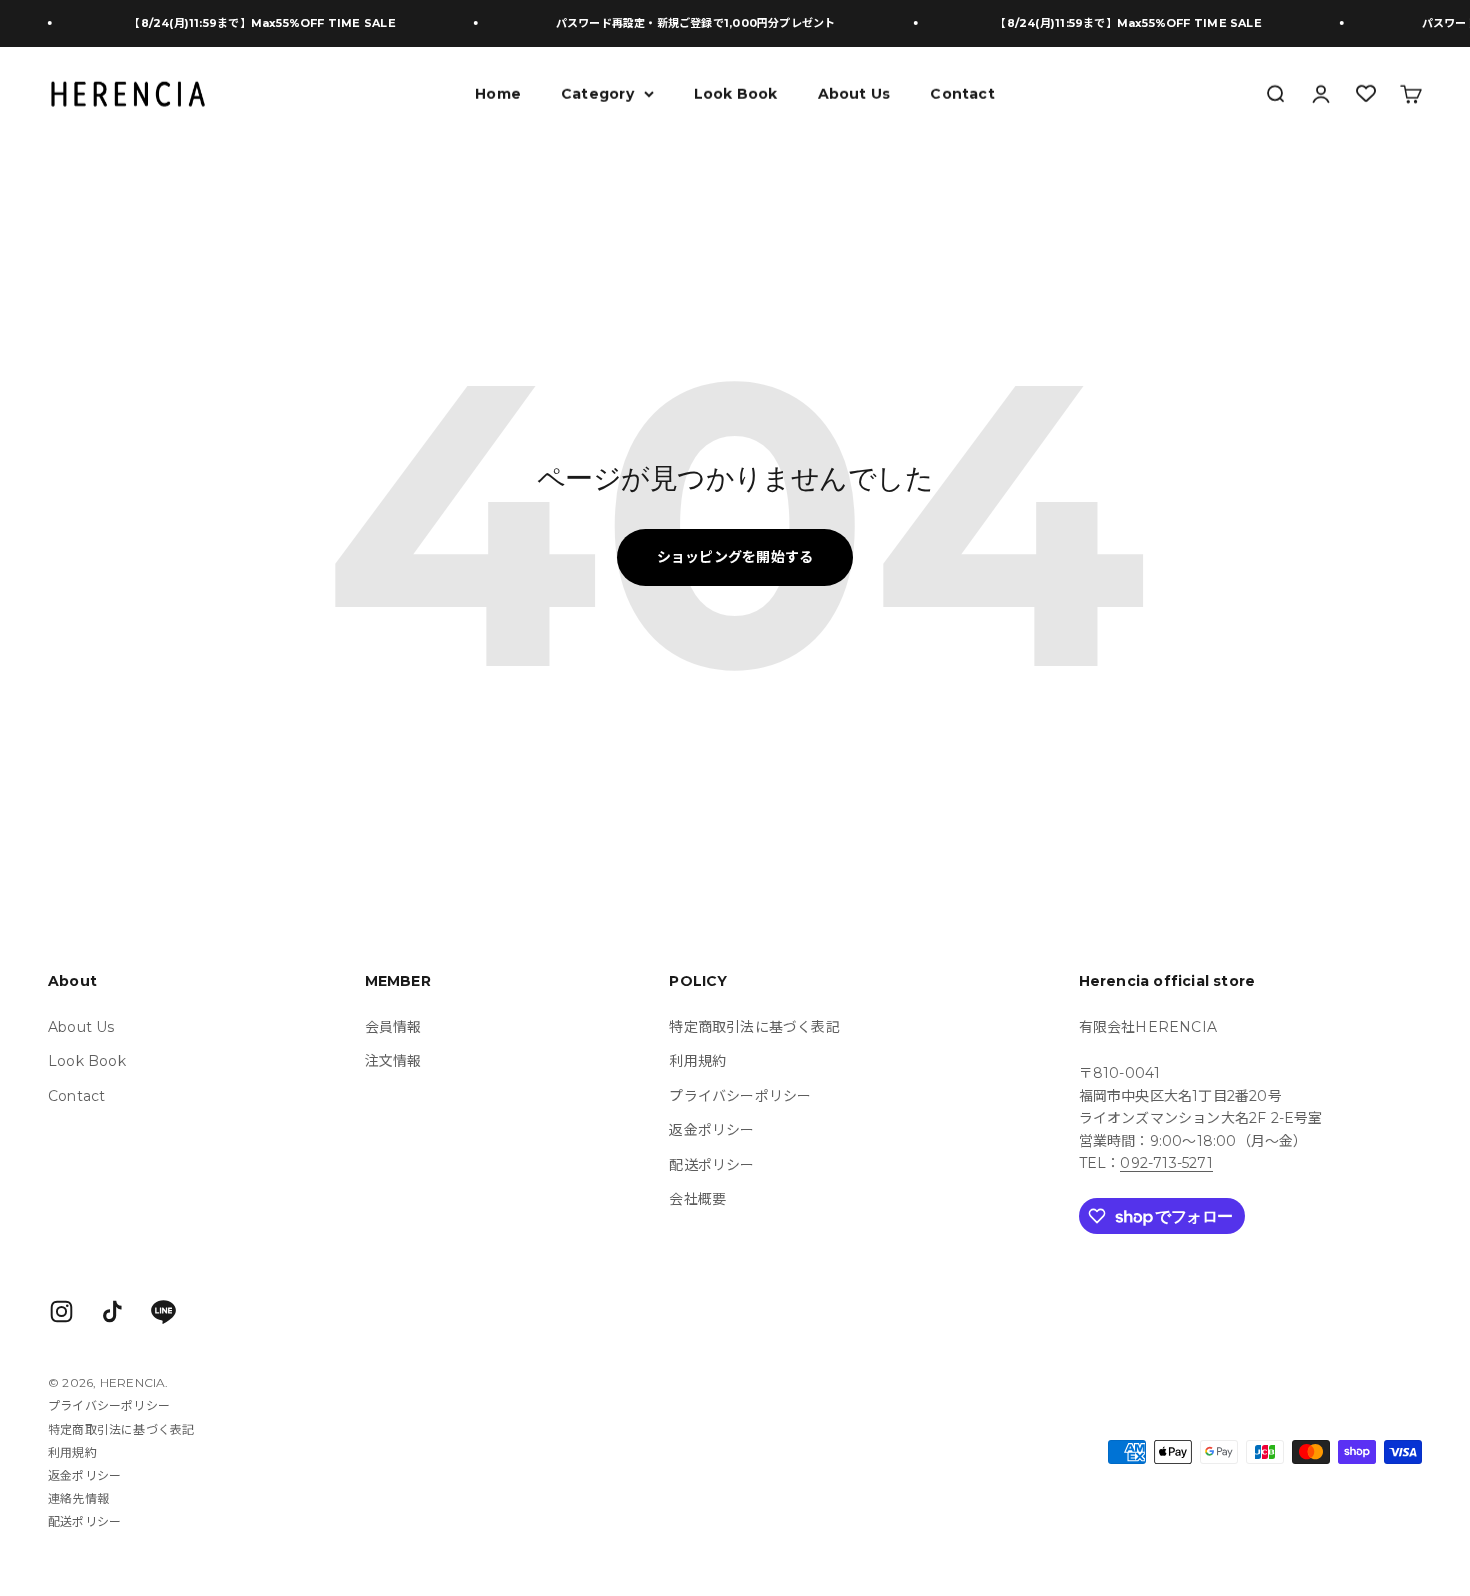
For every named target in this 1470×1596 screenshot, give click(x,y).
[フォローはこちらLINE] (163, 1311)
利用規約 (697, 1061)
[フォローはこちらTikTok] (112, 1311)
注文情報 (393, 1061)
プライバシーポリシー (740, 1096)
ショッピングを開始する (735, 557)
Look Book (736, 93)
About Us (854, 93)
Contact (962, 93)
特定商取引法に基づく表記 (754, 1027)
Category (597, 93)
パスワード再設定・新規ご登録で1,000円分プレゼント (672, 23)
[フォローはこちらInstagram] (61, 1311)
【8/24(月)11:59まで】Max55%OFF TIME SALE (239, 23)
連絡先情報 (78, 1498)
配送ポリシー (711, 1165)
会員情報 (393, 1027)
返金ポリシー (711, 1130)
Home (498, 93)
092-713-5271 (1166, 1163)
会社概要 (697, 1199)
